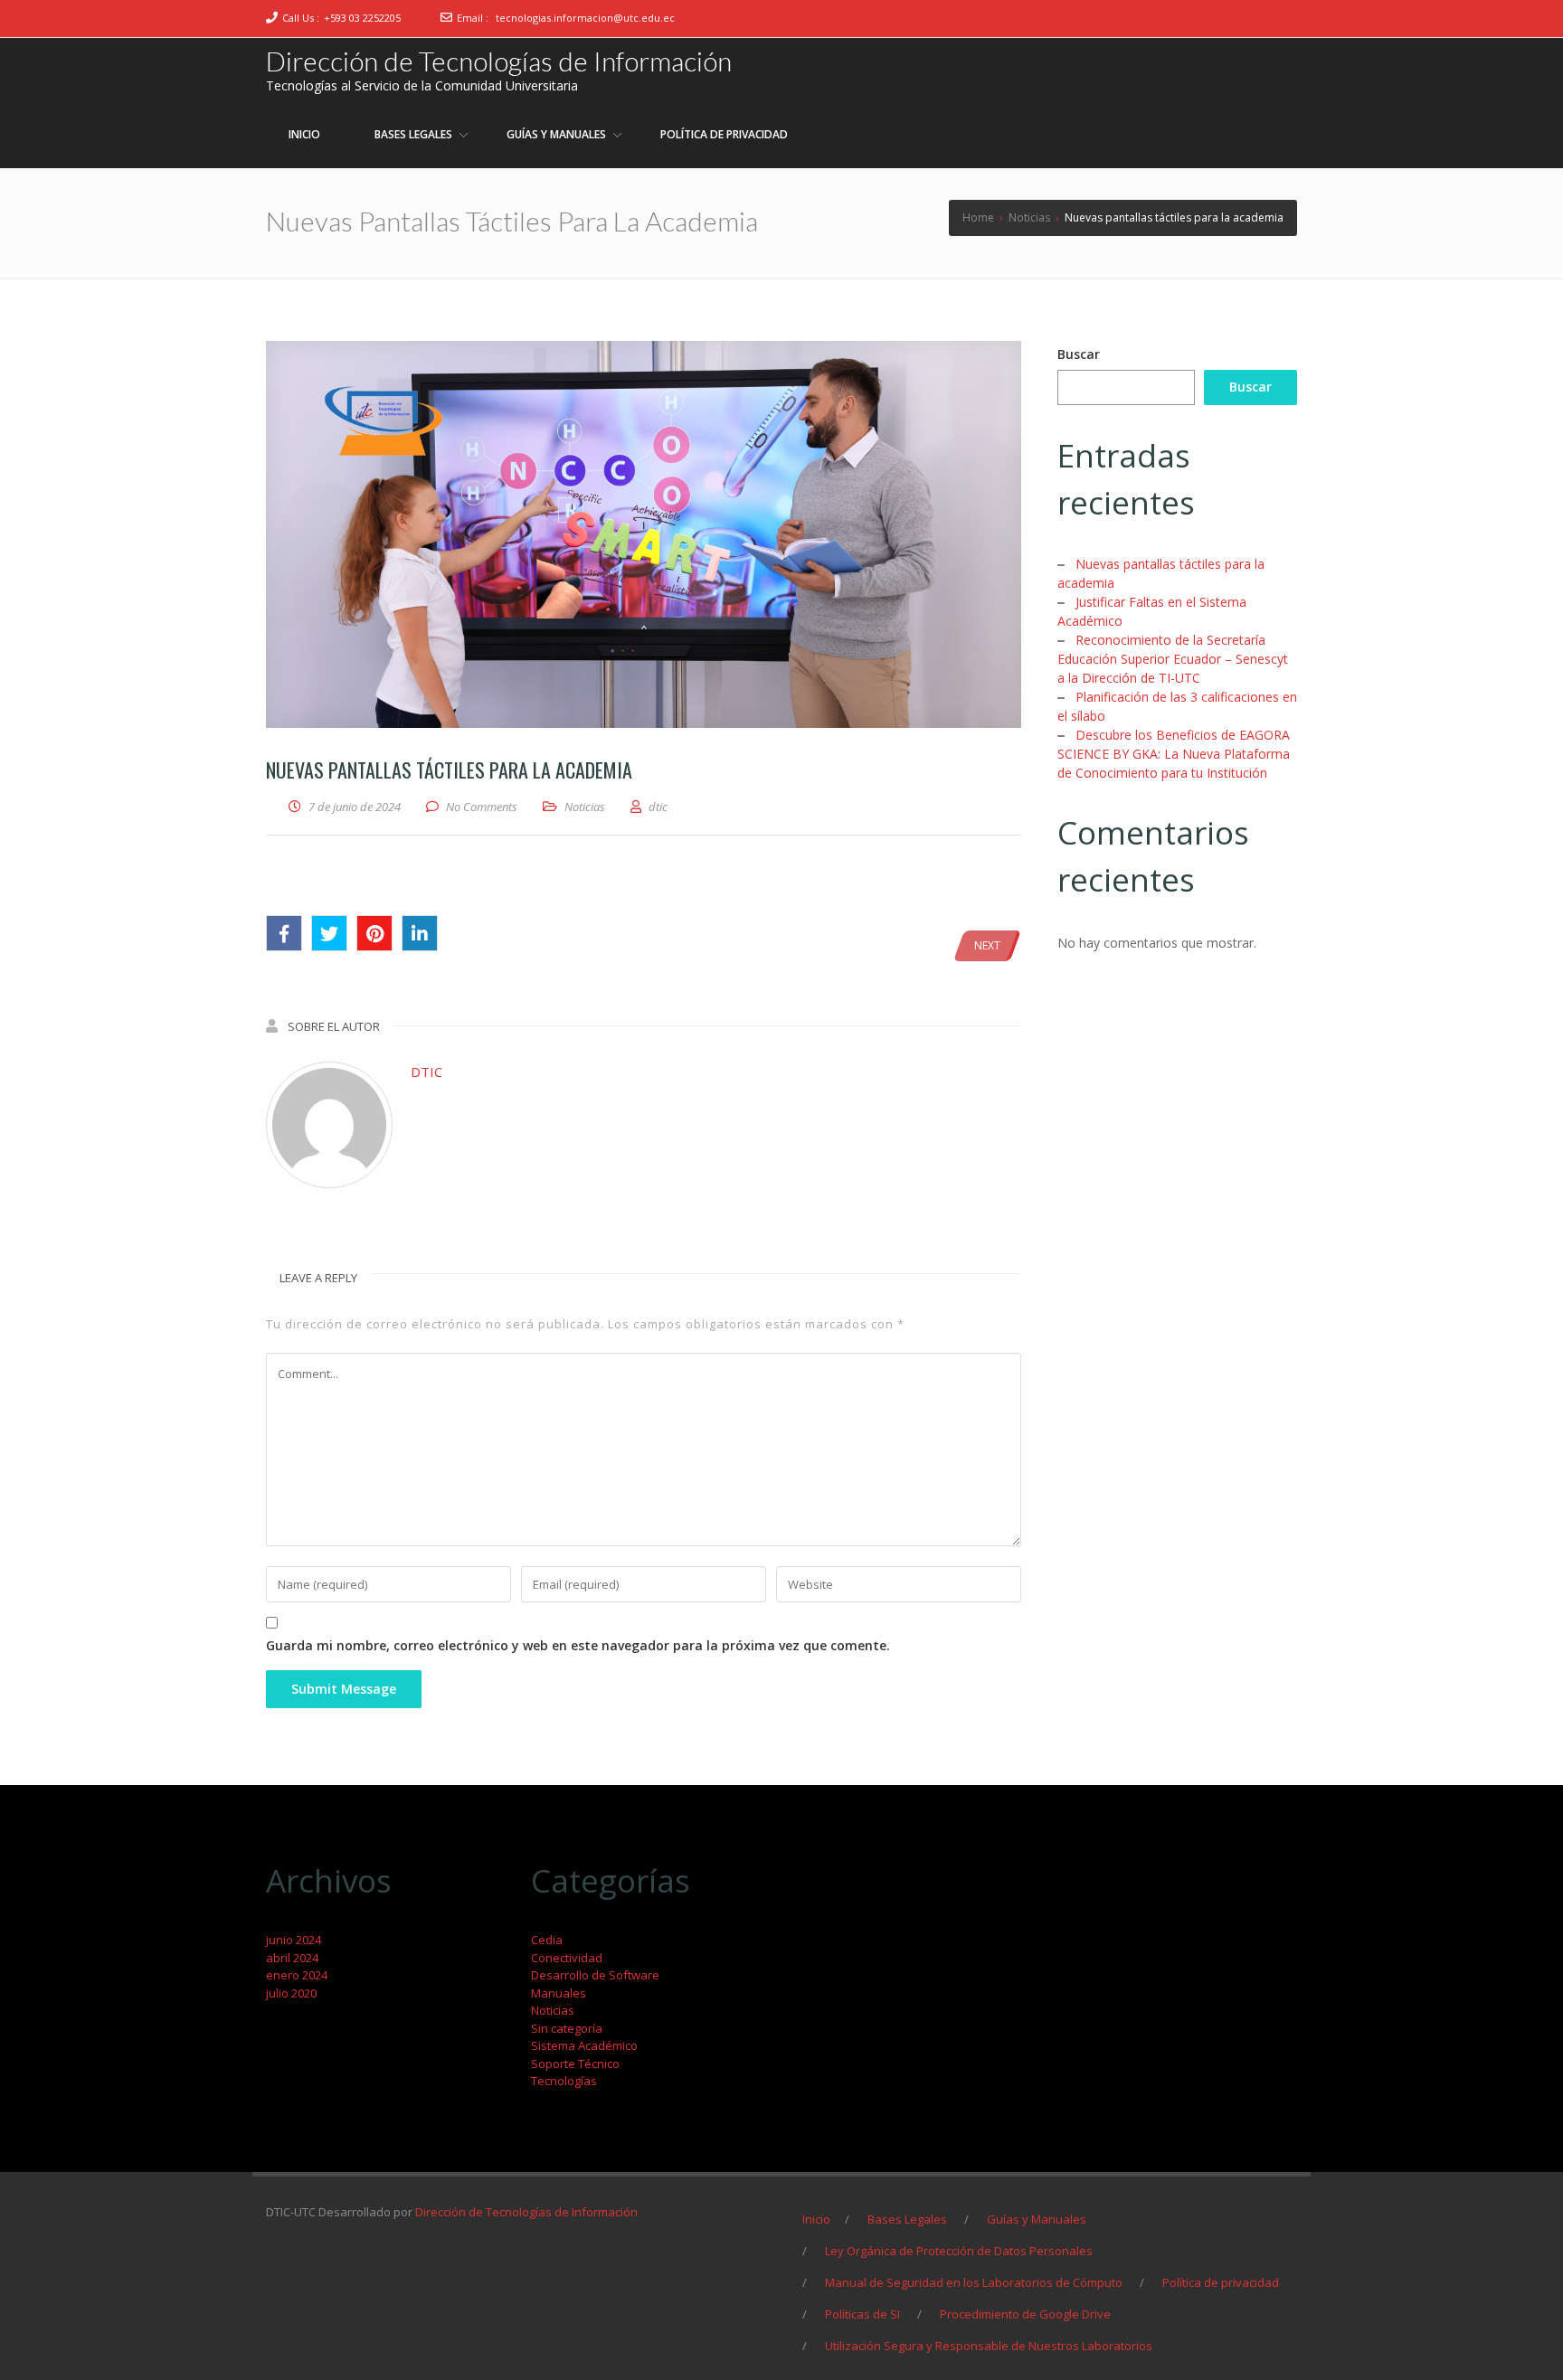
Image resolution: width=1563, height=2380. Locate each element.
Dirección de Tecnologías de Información (499, 61)
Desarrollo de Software (595, 1975)
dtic (426, 1072)
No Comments (482, 807)
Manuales (559, 1993)
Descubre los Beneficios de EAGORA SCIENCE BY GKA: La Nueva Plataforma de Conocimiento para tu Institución (1174, 754)
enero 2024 (297, 1975)
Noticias (585, 807)
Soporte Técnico (575, 2064)
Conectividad (567, 1958)
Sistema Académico (584, 2045)
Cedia (547, 1940)
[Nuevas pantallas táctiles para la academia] (644, 534)
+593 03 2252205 (362, 18)
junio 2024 (294, 1940)
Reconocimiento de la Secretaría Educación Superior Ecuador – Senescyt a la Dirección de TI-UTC (1173, 659)
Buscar (1079, 354)
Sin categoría (567, 2028)
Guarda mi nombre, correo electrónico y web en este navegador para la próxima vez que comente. (578, 1645)
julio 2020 (291, 1993)
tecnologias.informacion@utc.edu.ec (585, 18)
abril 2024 (292, 1958)
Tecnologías (564, 2081)
